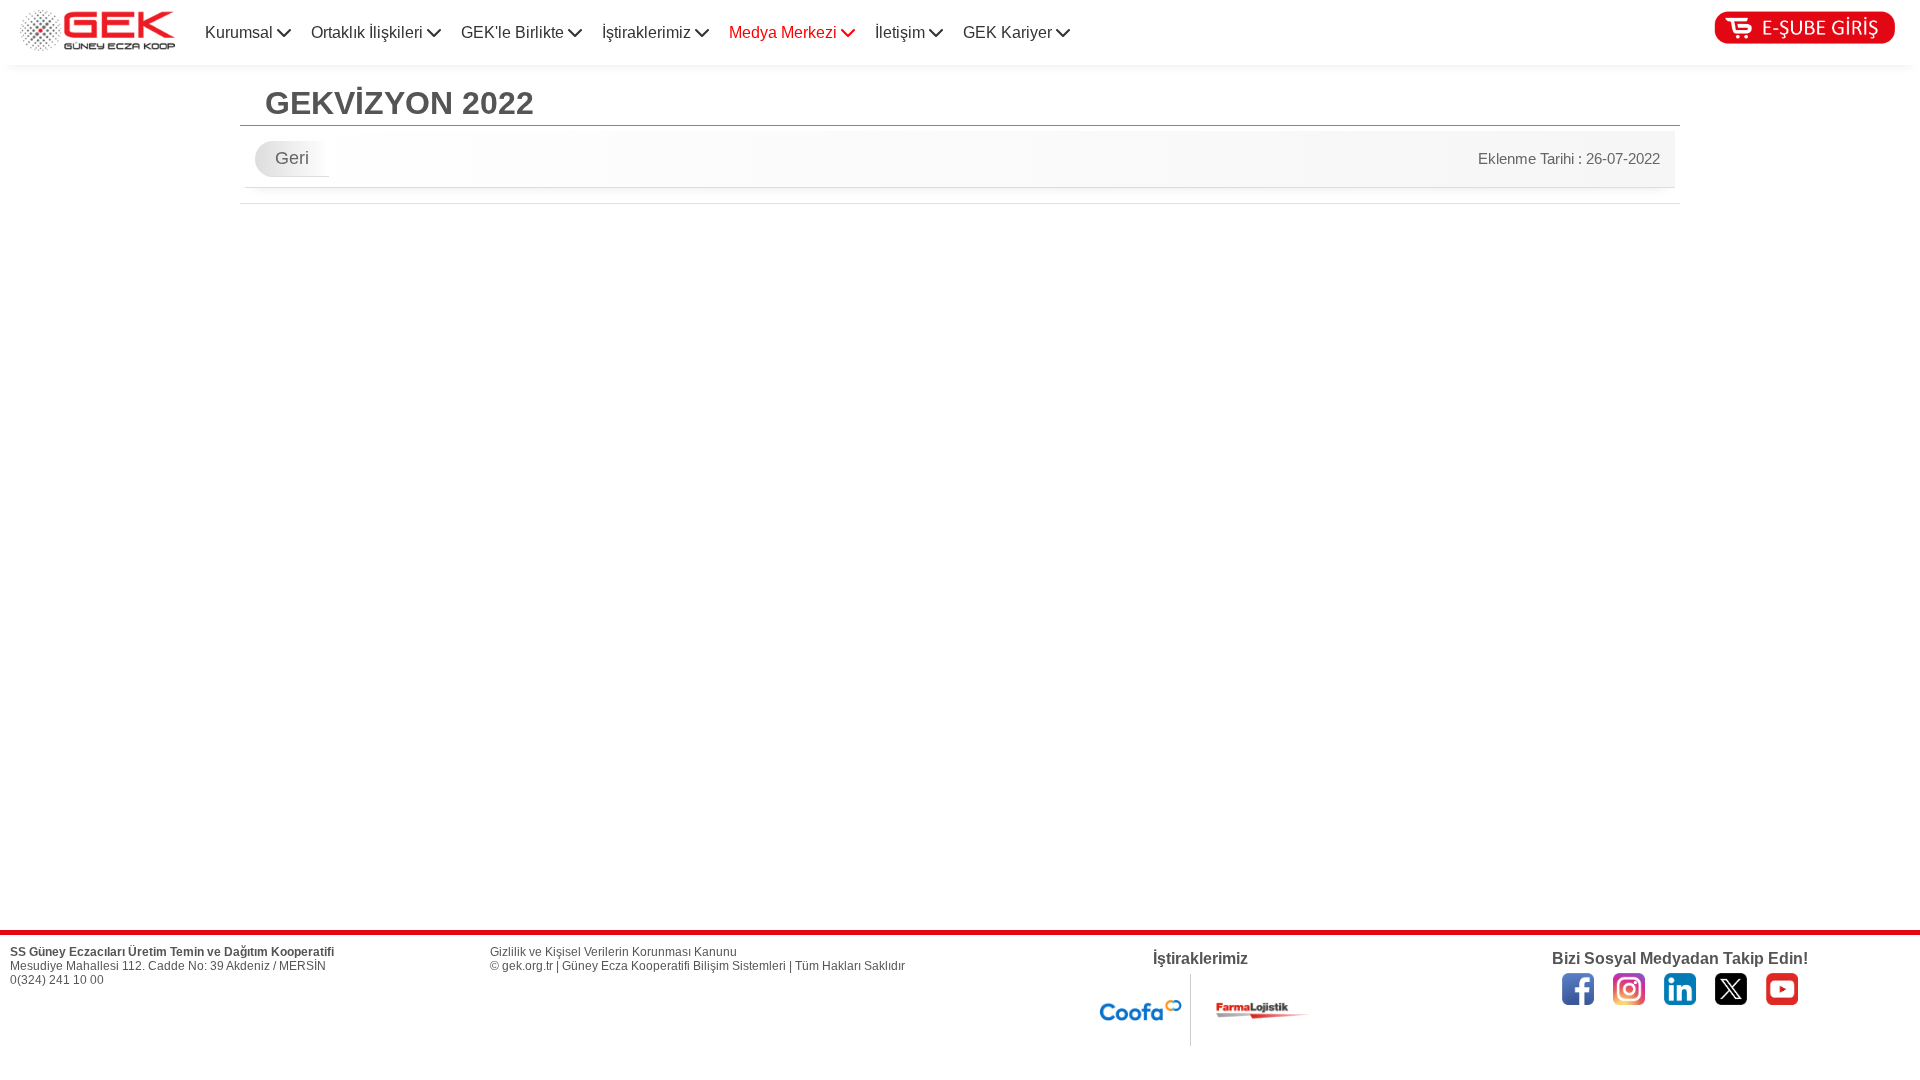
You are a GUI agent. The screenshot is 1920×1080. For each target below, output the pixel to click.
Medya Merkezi (785, 32)
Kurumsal (241, 32)
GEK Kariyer (1009, 32)
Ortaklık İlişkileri (369, 32)
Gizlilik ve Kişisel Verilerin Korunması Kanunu (613, 952)
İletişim (902, 32)
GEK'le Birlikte (514, 32)
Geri (292, 158)
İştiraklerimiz (648, 32)
